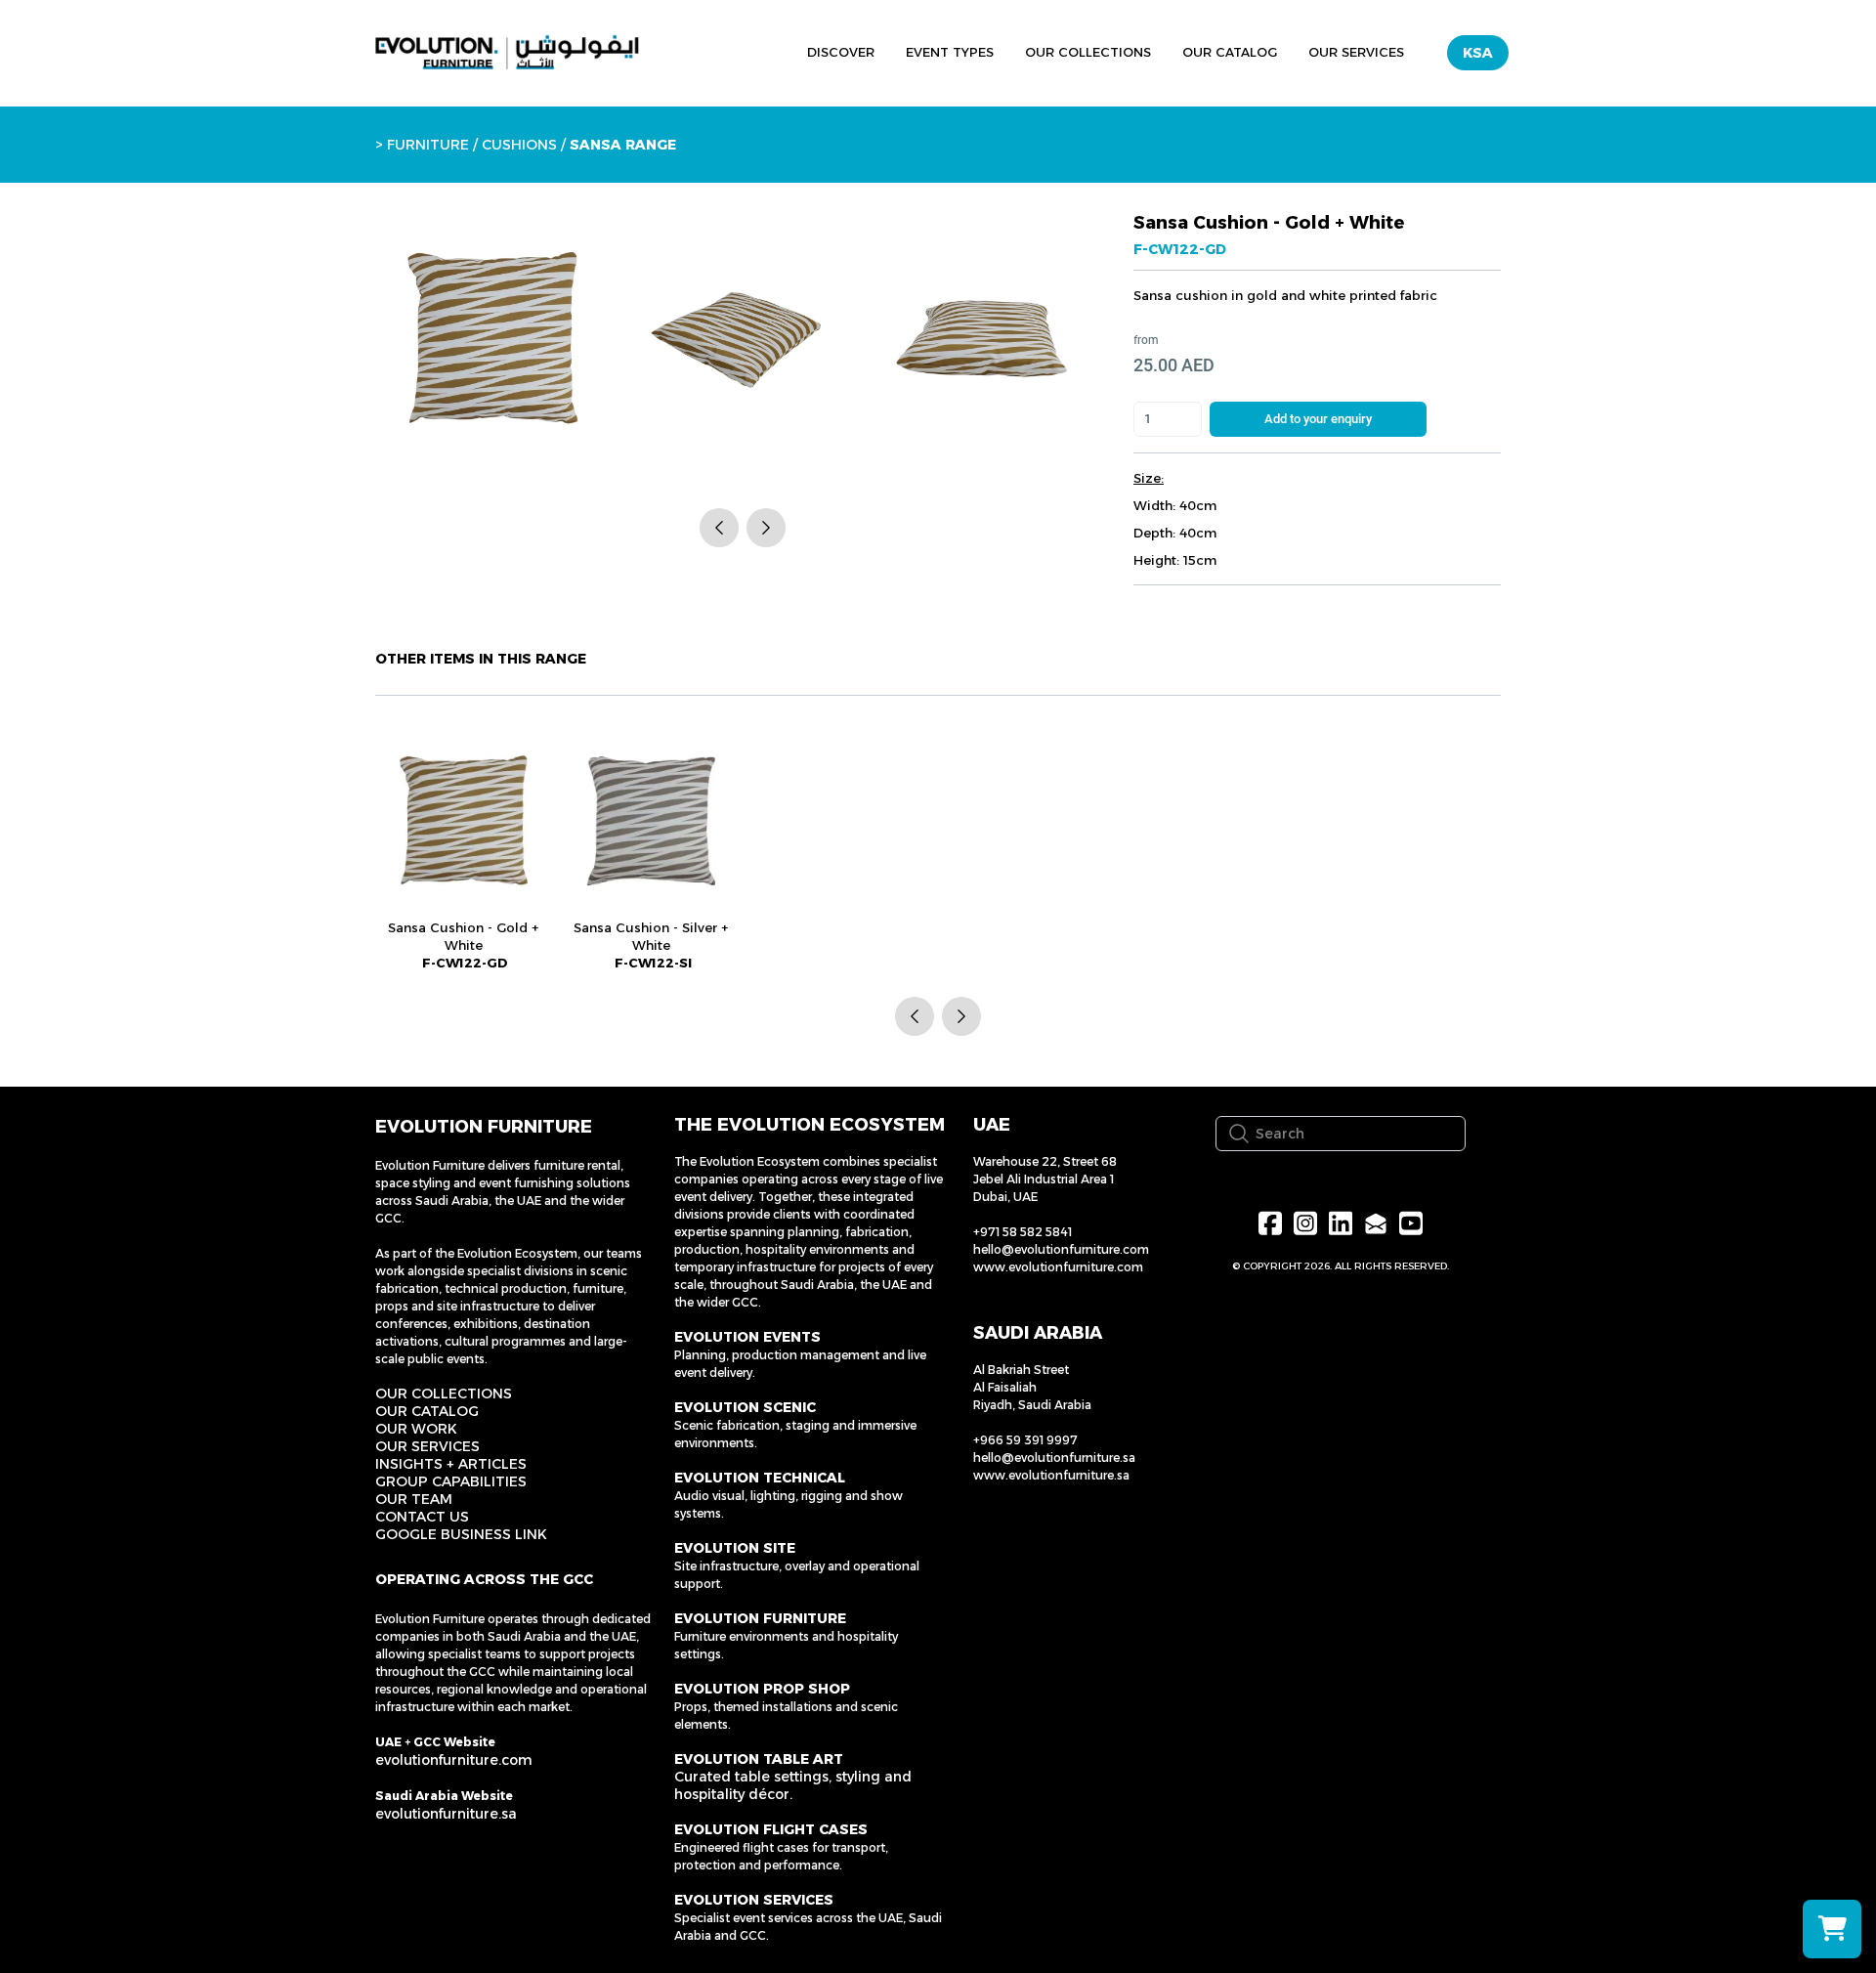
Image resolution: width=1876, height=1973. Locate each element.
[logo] (507, 53)
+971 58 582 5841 (1023, 1232)
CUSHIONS (519, 145)
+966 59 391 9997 (1025, 1440)
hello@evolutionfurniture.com (1061, 1249)
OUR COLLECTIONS (444, 1394)
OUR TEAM (414, 1499)
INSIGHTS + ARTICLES (451, 1464)
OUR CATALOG (427, 1411)
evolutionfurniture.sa (446, 1814)
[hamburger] (702, 50)
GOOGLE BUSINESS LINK (461, 1534)
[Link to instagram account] (1305, 1223)
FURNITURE (428, 145)
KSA (1478, 53)
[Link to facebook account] (1270, 1223)
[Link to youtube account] (1411, 1223)
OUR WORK (416, 1429)
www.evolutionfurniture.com (1058, 1267)
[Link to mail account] (1376, 1223)
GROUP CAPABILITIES (451, 1481)
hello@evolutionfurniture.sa (1054, 1458)
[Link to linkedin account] (1341, 1223)
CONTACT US (422, 1517)
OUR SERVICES (427, 1446)
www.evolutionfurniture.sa (1051, 1475)
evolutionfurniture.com (454, 1760)
